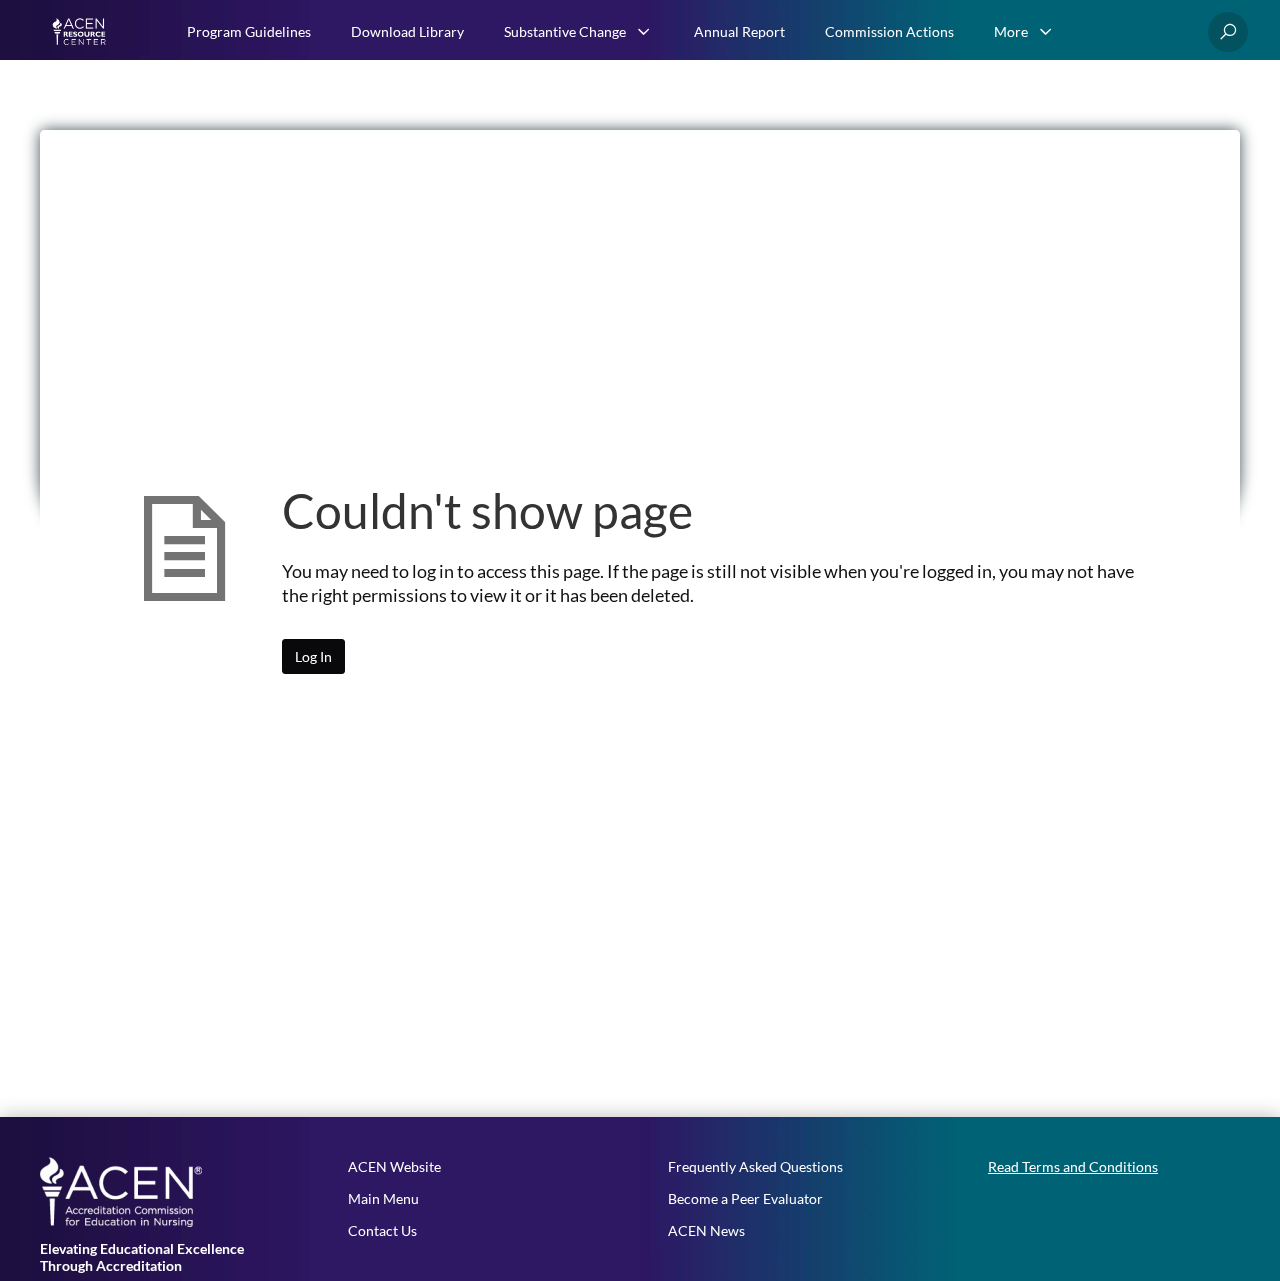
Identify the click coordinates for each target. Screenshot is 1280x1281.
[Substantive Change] (644, 32)
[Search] (1228, 32)
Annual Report (739, 31)
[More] (1046, 32)
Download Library (407, 31)
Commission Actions (889, 31)
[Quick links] (81, 32)
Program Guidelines (249, 31)
